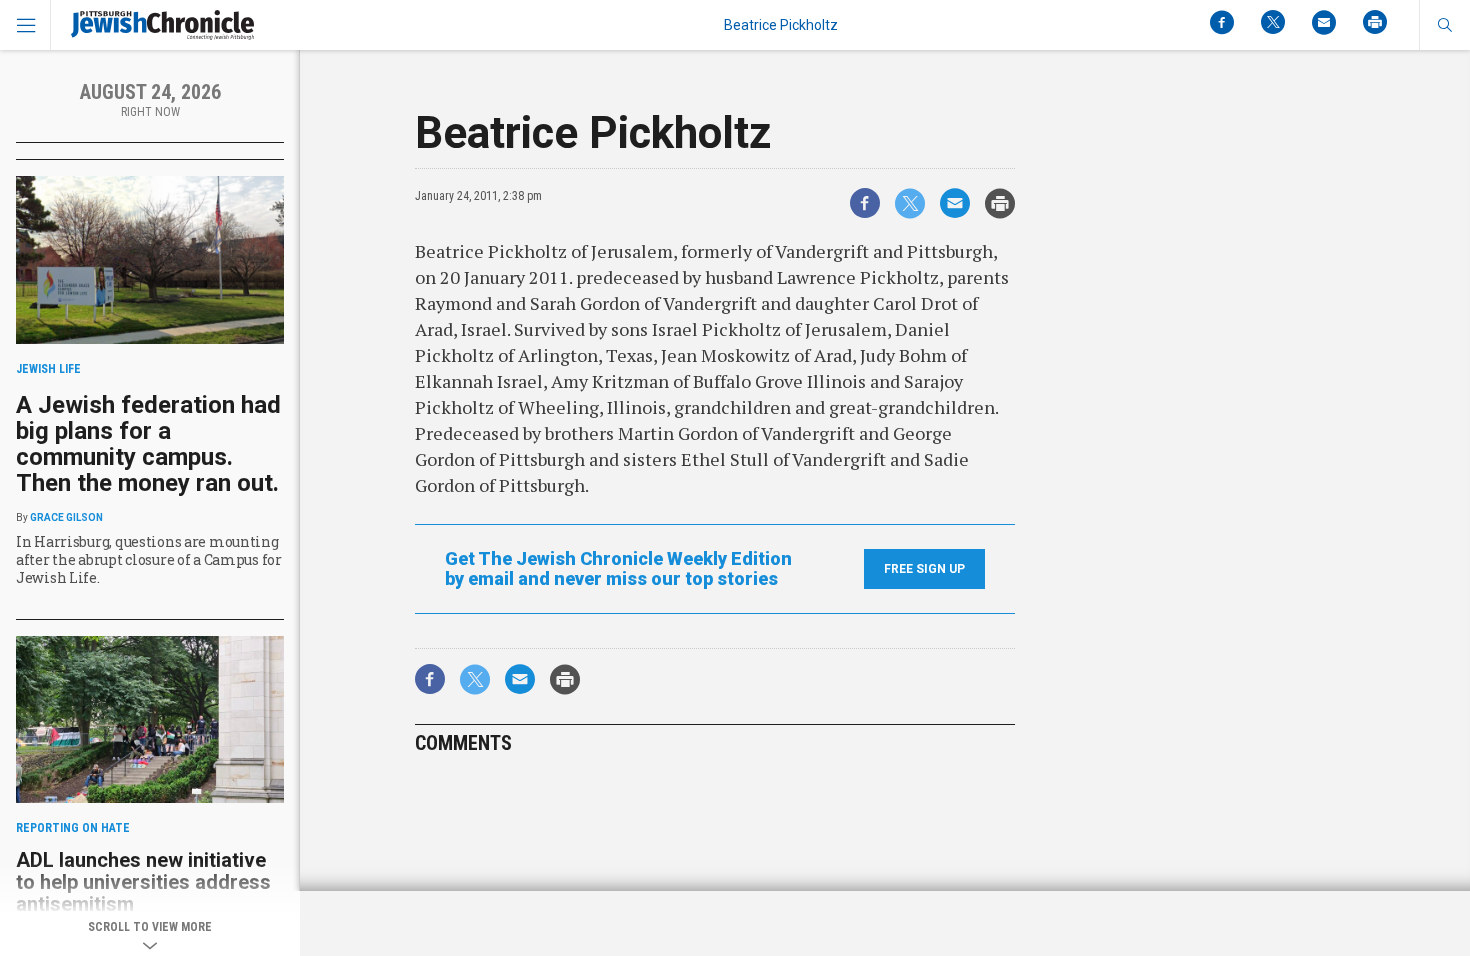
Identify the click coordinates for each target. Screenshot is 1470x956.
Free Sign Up (924, 569)
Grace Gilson (66, 517)
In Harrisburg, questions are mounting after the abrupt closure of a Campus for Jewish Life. (149, 559)
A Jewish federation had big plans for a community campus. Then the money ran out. (148, 444)
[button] (1444, 25)
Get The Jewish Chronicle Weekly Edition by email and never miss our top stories (618, 569)
